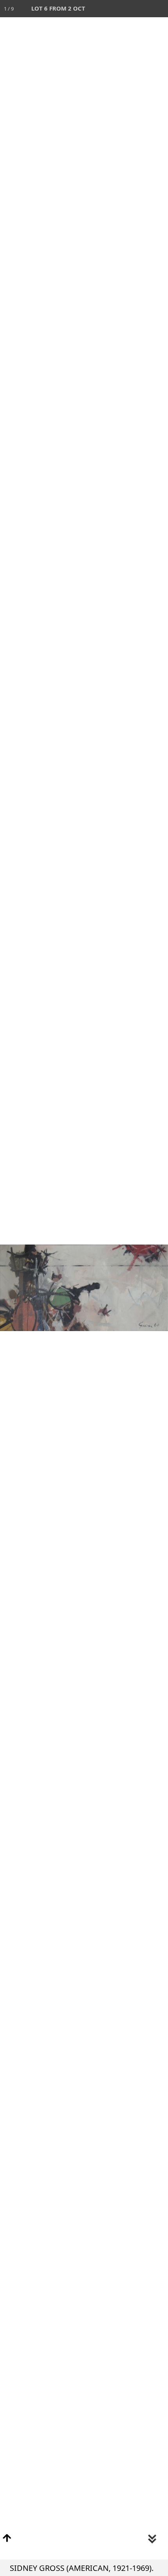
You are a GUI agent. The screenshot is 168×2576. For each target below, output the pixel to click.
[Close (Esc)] (159, 9)
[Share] (142, 9)
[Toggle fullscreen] (125, 9)
